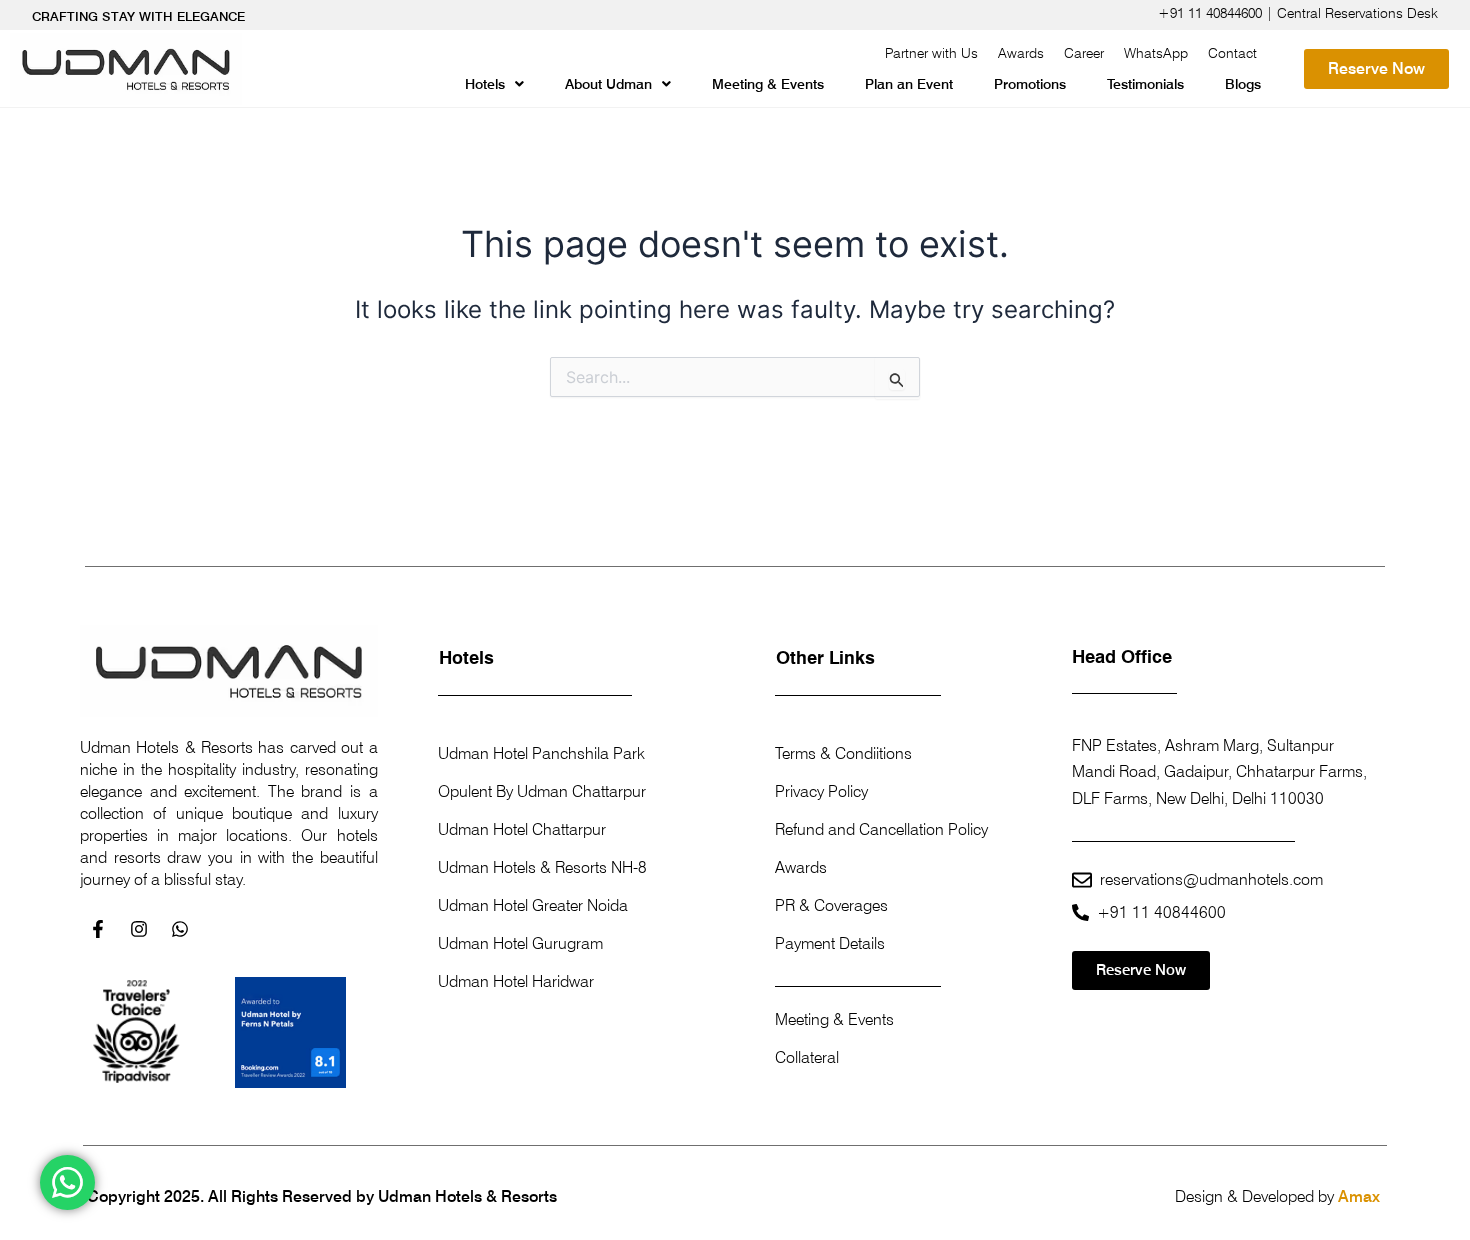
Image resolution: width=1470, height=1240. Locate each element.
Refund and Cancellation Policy (881, 829)
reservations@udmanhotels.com (1211, 879)
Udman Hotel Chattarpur (522, 829)
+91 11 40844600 (1161, 912)
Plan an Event (909, 84)
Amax (1359, 1196)
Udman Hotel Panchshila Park (541, 753)
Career (1084, 53)
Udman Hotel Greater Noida (533, 905)
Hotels (485, 84)
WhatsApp (1156, 53)
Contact (1232, 53)
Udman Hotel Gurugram (520, 943)
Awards (1021, 53)
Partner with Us (931, 53)
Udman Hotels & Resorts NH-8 (542, 867)
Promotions (1030, 84)
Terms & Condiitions (843, 753)
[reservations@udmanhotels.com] (1082, 880)
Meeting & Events (768, 84)
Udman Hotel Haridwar (516, 981)
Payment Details (830, 943)
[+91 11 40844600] (1080, 912)
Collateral (807, 1057)
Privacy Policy (821, 791)
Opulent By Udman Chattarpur (542, 791)
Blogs (1243, 84)
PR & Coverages (831, 905)
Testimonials (1145, 84)
